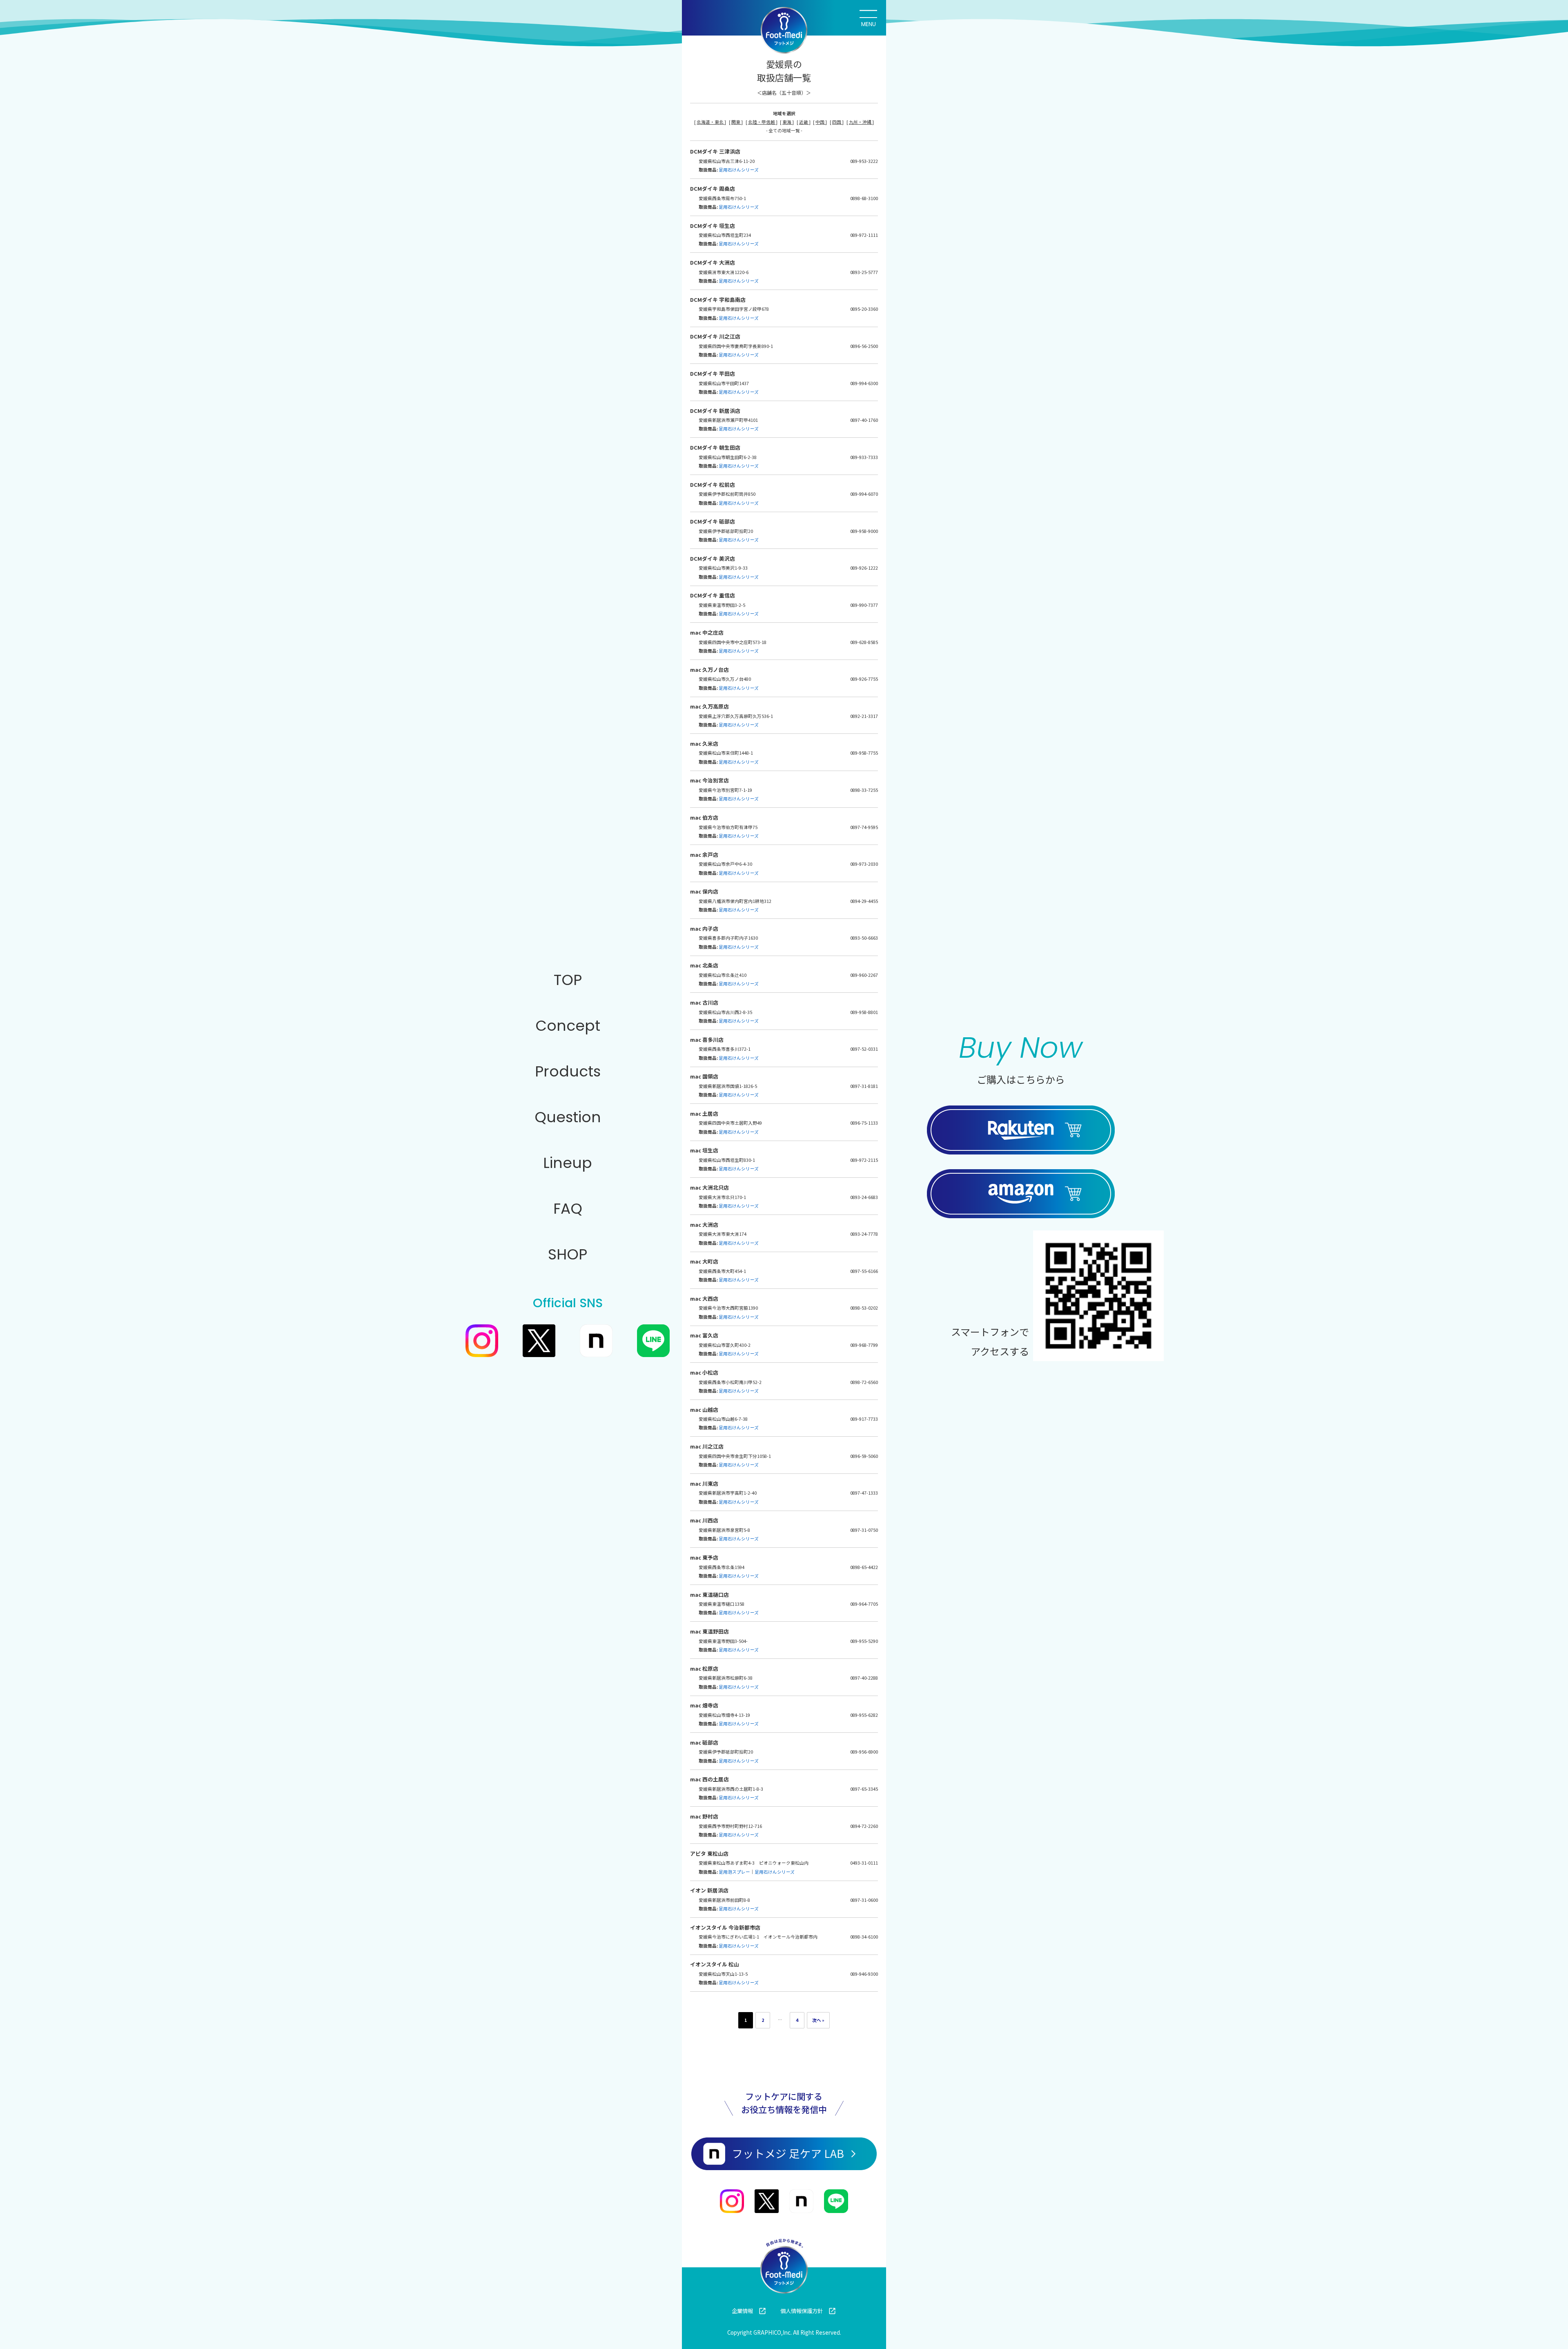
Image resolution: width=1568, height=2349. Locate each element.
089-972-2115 (864, 1160)
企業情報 (742, 2311)
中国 (820, 122)
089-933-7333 (864, 457)
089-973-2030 (864, 864)
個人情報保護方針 (802, 2311)
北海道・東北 (710, 122)
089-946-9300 (864, 1974)
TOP (568, 980)
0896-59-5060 (864, 1456)
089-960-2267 (864, 975)
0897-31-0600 (864, 1900)
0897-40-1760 (864, 420)
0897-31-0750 (864, 1530)
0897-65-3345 (864, 1789)
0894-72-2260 (864, 1826)
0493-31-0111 (864, 1863)
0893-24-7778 (864, 1234)
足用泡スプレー (734, 1872)
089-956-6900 (864, 1752)
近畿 (804, 122)
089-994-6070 (864, 494)
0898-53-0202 (864, 1308)
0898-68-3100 (864, 198)
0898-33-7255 (864, 790)
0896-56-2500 (864, 346)
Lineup (568, 1163)
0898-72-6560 (864, 1382)
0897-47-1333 (864, 1493)
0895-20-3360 (864, 309)
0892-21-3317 (864, 716)
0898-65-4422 (864, 1567)
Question (568, 1117)
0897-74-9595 (864, 827)
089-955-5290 (864, 1641)
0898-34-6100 (864, 1937)
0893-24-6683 (864, 1197)
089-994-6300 (864, 383)
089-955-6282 (864, 1715)
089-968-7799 (864, 1345)
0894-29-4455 (864, 901)
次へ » (818, 2020)
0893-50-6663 (864, 938)
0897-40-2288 (864, 1678)
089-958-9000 (864, 531)
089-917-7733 (864, 1419)
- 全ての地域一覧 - (784, 130)
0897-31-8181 (864, 1086)
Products (568, 1071)
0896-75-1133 (864, 1123)
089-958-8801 (864, 1012)
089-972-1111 (864, 235)
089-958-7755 (864, 753)
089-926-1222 (864, 568)
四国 (837, 122)
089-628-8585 (864, 642)
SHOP (568, 1254)
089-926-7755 (864, 679)
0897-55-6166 (864, 1271)
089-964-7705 (864, 1604)
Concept (568, 1026)
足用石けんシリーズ (739, 170)
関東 (736, 122)
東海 (787, 122)
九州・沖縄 (861, 122)
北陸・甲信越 (762, 122)
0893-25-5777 (864, 272)
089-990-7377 (864, 605)
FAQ (568, 1209)
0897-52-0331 (864, 1049)
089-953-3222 (864, 161)
